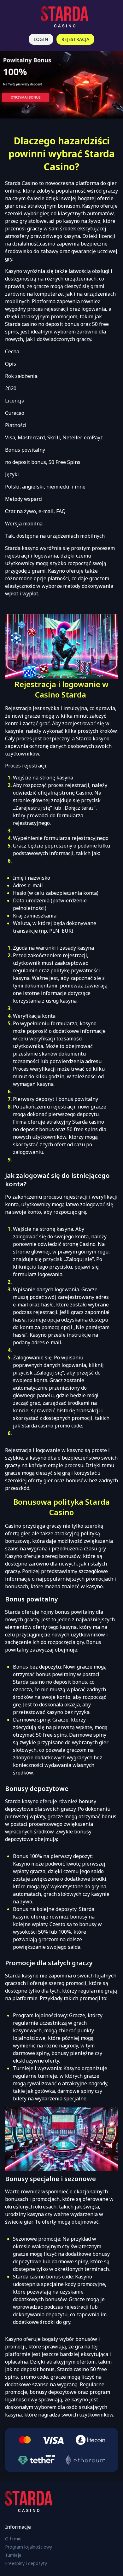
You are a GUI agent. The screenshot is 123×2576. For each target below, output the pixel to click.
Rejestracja (75, 39)
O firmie (13, 2539)
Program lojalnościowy (29, 2547)
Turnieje (13, 2555)
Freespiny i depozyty (26, 2563)
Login (41, 39)
